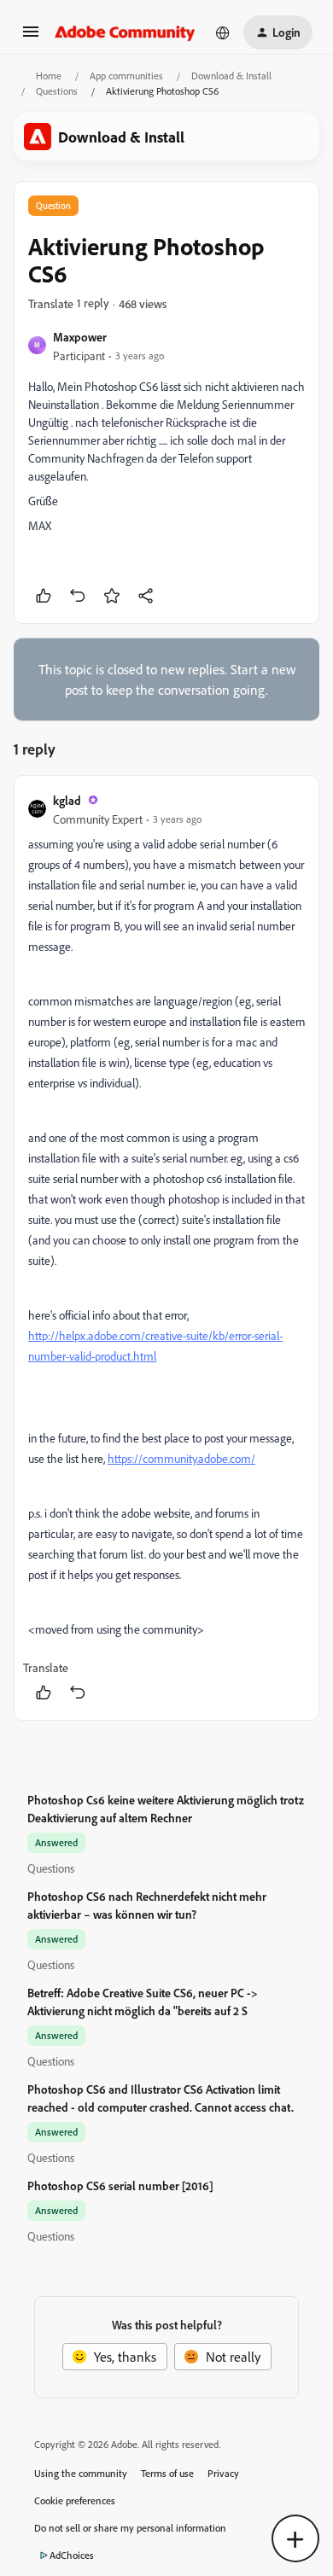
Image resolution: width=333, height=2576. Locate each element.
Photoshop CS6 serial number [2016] (120, 2186)
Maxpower (80, 337)
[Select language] (223, 32)
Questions (57, 91)
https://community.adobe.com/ (181, 1458)
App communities (126, 76)
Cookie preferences (75, 2500)
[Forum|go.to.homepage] (125, 32)
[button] (31, 37)
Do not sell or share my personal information (130, 2528)
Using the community (81, 2473)
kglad (67, 800)
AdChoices (72, 2555)
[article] (166, 1248)
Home (49, 76)
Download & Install (231, 76)
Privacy (223, 2473)
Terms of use (167, 2473)
